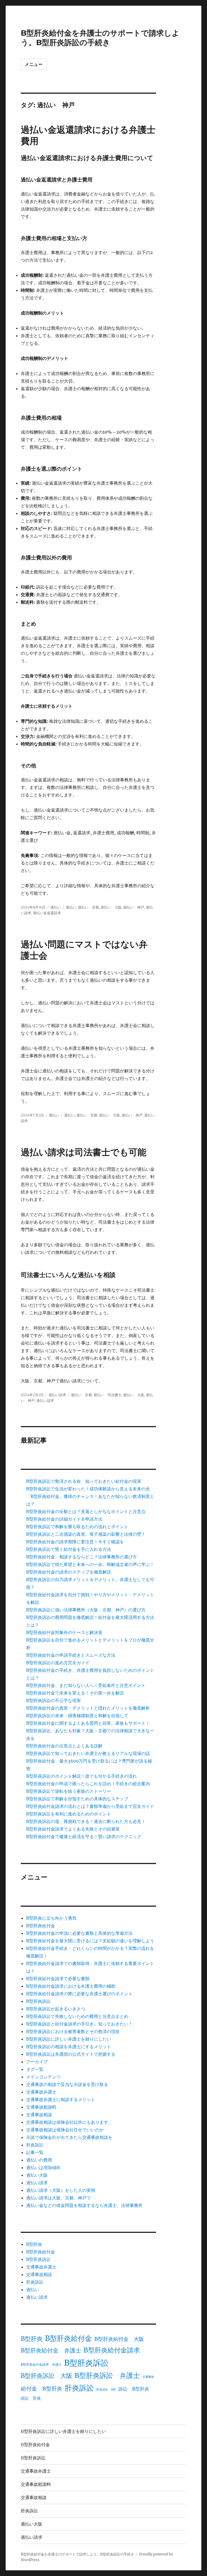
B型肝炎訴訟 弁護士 (107, 2376)
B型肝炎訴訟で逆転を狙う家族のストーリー (69, 1791)
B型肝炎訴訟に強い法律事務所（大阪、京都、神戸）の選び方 (86, 1610)
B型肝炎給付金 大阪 (119, 2339)
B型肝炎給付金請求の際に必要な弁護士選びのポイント (79, 1994)
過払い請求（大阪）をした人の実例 (61, 2190)
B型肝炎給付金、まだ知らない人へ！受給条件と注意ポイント (86, 1685)
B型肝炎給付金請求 (112, 2350)
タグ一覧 (35, 2069)
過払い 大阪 (111, 907)
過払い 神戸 (134, 907)
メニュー (34, 64)
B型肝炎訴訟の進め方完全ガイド (58, 1663)
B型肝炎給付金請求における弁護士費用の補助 (71, 1986)
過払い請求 (57, 1395)
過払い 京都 (88, 907)
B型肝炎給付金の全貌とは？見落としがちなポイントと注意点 (86, 1511)
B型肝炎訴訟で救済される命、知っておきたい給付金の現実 (84, 1481)
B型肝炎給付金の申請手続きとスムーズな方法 (71, 1655)
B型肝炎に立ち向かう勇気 (51, 1918)
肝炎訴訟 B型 (106, 2390)
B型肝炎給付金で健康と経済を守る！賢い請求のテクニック (84, 1836)
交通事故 (148, 2377)
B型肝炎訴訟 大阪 (46, 2376)
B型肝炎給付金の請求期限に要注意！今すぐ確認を (75, 1542)
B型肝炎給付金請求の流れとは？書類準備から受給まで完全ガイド (90, 1806)
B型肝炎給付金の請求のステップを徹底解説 (69, 1572)
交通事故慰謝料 (41, 2107)
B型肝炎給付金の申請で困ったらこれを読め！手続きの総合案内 (88, 1784)
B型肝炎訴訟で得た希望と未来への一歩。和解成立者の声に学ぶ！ (90, 1564)
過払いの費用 (39, 2160)
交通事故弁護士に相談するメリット (61, 2099)
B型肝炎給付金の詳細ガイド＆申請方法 (64, 1519)
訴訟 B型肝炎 (134, 2389)
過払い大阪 (37, 2175)
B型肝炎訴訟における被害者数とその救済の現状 (73, 2031)
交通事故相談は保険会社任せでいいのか (65, 2130)
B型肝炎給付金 (41, 1926)
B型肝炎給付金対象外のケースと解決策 (64, 1632)
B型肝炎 (34, 2244)
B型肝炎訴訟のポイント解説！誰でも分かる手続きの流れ (82, 1776)
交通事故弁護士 (41, 2092)
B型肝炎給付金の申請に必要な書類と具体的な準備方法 (79, 1933)
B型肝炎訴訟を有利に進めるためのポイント (69, 1814)
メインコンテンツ (43, 2077)
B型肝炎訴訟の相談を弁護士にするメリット (69, 2047)
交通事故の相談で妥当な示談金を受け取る (67, 2084)
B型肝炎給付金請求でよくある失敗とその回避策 (73, 1829)
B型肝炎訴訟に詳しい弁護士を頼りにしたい (69, 2039)
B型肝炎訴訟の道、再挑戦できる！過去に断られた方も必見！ (86, 1821)
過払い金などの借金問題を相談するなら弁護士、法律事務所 (84, 2205)
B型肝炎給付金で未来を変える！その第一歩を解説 (75, 1693)
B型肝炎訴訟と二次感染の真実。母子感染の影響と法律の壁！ (86, 1534)
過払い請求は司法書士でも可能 (84, 1152)
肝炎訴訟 (35, 2145)
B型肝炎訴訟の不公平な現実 (54, 1700)
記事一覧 (35, 2152)
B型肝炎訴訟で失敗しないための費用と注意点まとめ (77, 2016)
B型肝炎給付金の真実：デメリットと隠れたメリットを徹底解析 (88, 1708)
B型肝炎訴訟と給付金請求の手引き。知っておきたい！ (79, 2024)
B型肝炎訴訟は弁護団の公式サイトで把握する (71, 2054)
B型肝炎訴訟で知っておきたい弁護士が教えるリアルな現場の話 (88, 1753)
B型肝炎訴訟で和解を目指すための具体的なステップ (77, 1799)
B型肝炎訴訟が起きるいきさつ (56, 2009)
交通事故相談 (39, 2115)
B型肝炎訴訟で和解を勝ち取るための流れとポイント (77, 1527)
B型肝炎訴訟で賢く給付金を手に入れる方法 (69, 1549)
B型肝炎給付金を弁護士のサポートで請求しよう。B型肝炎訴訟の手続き (100, 38)
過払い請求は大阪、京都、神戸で (58, 2198)
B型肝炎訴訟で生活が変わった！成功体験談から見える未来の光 (88, 1489)
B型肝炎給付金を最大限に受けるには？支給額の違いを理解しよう (90, 1941)
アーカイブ (37, 2062)
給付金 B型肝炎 (42, 2388)
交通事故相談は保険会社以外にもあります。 (69, 2122)
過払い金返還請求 (47, 913)
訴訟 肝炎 (31, 2398)
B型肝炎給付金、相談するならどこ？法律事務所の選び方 (82, 1557)
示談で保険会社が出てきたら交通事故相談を (69, 2137)
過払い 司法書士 (108, 1395)
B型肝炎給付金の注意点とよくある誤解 (64, 1746)
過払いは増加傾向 (43, 2168)
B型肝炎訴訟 (38, 2001)
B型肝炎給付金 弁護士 (51, 2351)
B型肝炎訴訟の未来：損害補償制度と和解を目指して (77, 1716)
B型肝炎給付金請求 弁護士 (41, 2364)
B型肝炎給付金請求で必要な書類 (58, 1979)
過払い (56, 907)
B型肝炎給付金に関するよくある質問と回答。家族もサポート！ (88, 1723)
